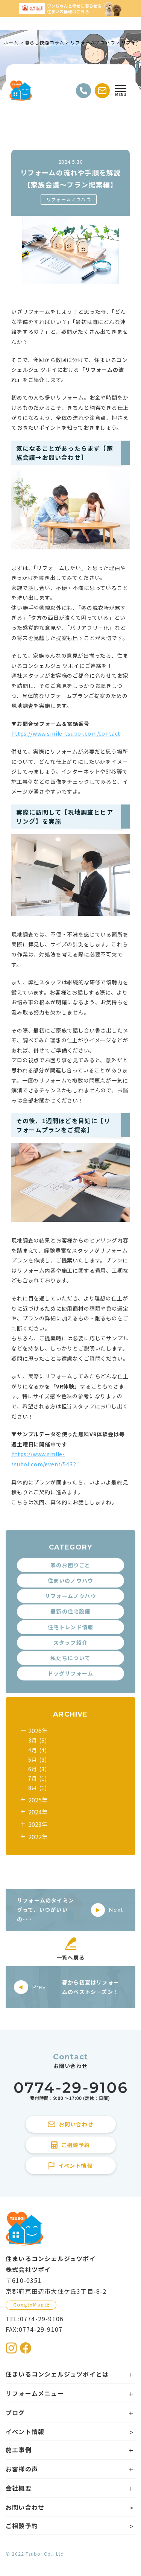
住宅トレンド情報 (71, 1627)
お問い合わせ (25, 2507)
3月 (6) (38, 1740)
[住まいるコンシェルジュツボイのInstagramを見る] (11, 2348)
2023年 (38, 1824)
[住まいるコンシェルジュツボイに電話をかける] (71, 2092)
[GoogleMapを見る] (31, 2305)
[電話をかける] (83, 91)
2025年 (38, 1800)
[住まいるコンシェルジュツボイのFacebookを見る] (26, 2348)
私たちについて (70, 1658)
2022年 (38, 1837)
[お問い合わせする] (102, 91)
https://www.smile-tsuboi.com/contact (66, 733)
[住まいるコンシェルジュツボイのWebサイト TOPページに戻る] (21, 91)
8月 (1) (38, 1788)
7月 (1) (38, 1778)
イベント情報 (25, 2432)
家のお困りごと (70, 1565)
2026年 (38, 1731)
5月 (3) (38, 1759)
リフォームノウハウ (69, 199)
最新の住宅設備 (70, 1611)
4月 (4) (38, 1750)
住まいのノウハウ (71, 1580)
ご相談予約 (22, 2526)
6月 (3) (38, 1769)
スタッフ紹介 (70, 1642)
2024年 (38, 1812)
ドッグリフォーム (71, 1673)
